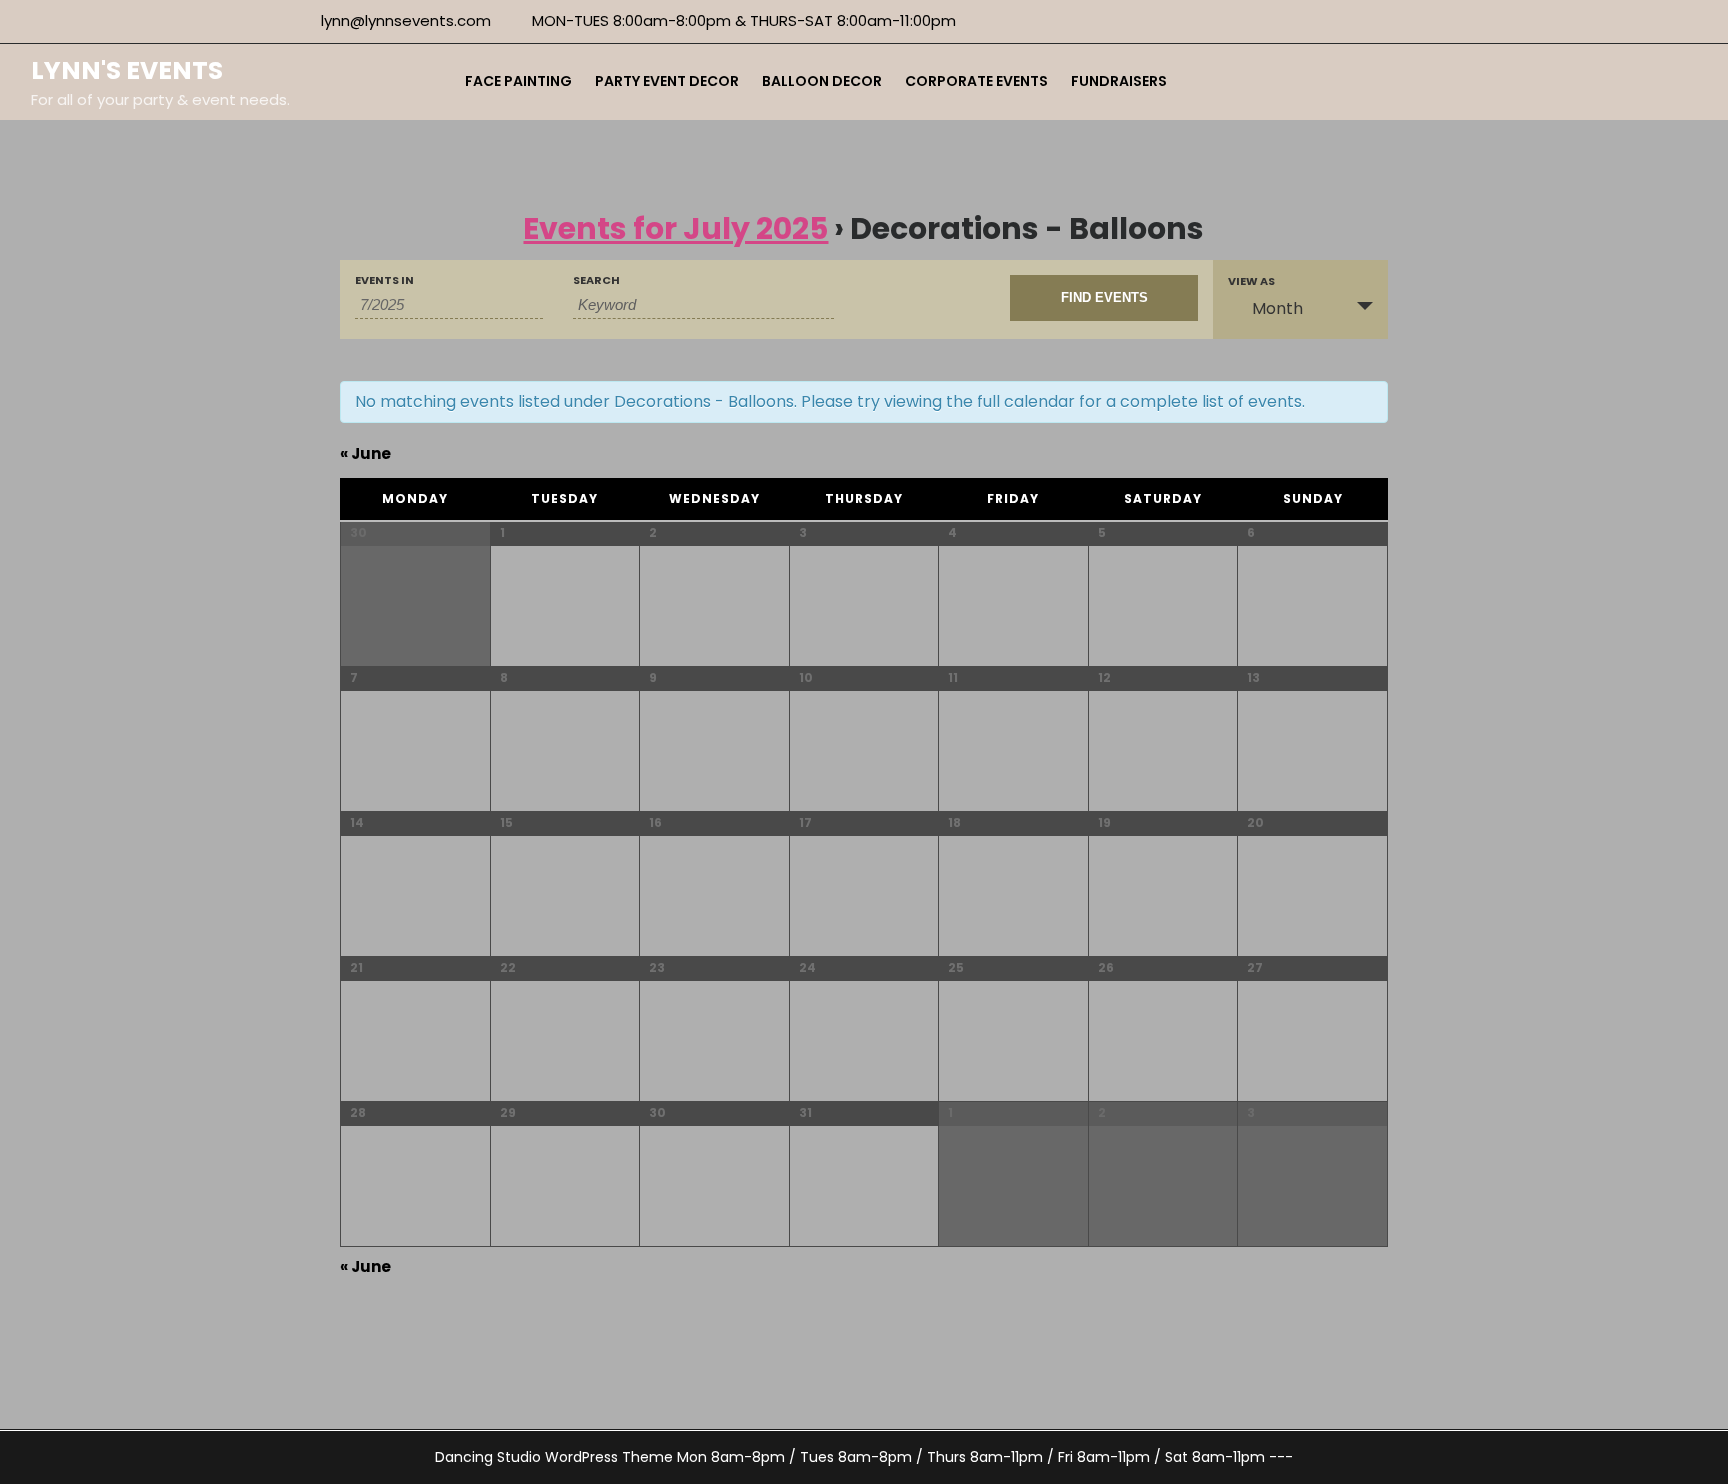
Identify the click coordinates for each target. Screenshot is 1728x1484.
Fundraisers (1119, 81)
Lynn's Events (127, 70)
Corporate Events (976, 81)
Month (1277, 308)
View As (1251, 281)
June (365, 453)
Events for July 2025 (675, 228)
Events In (384, 280)
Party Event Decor (667, 81)
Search (596, 280)
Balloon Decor (822, 81)
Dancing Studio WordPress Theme (554, 1457)
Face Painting (518, 81)
